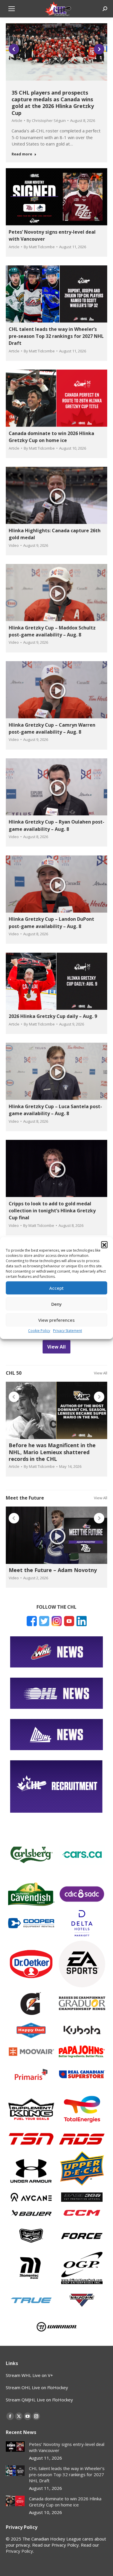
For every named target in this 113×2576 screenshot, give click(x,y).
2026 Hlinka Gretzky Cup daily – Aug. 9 (53, 1016)
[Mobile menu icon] (12, 9)
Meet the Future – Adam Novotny (53, 1570)
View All (101, 1373)
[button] (104, 1244)
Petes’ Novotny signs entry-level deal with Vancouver (67, 2447)
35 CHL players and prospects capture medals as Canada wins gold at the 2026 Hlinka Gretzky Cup (53, 103)
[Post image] (15, 2447)
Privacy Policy (19, 2551)
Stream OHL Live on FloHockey (37, 2387)
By (46, 120)
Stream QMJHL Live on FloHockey (39, 2400)
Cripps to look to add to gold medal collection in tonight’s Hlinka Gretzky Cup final (52, 1211)
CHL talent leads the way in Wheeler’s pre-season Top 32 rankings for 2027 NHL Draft (56, 336)
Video (14, 545)
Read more (22, 154)
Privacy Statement (68, 1331)
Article (17, 120)
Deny (57, 1304)
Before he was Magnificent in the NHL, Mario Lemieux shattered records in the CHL (52, 1452)
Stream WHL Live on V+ (29, 2375)
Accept (57, 1288)
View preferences (57, 1320)
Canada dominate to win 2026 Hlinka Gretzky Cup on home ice (65, 2502)
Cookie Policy (39, 1331)
